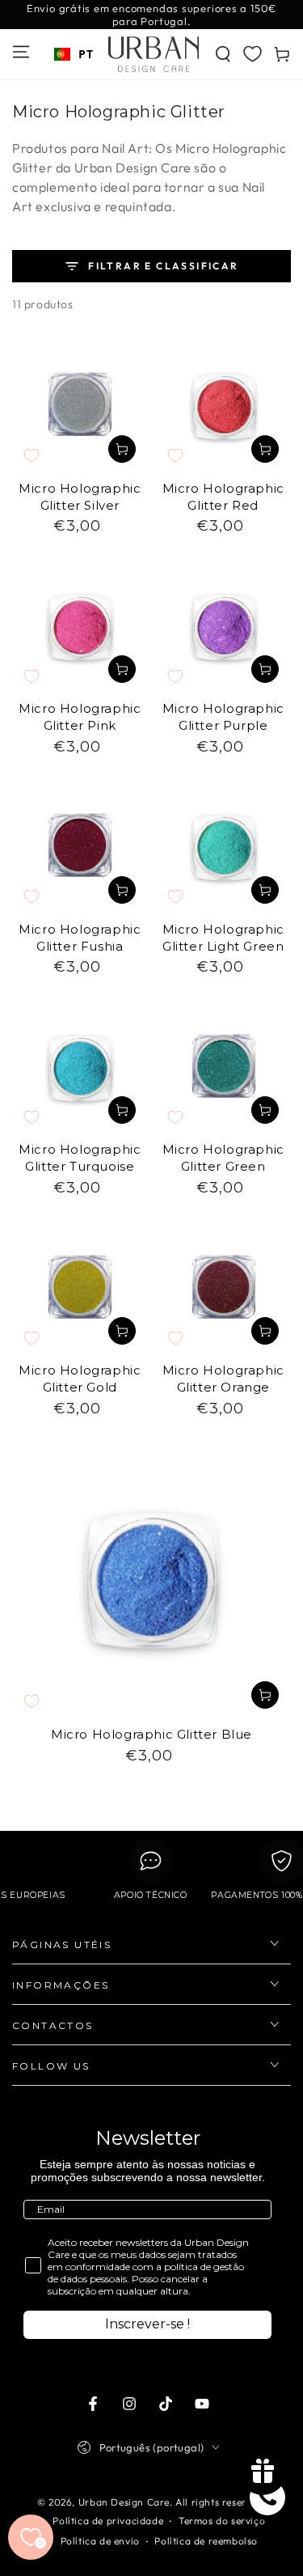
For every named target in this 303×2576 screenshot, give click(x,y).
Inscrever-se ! (147, 2324)
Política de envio (100, 2541)
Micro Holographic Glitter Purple (223, 717)
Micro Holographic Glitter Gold (80, 1379)
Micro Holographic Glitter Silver (80, 497)
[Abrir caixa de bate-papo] (267, 2498)
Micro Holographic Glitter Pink (80, 717)
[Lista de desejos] (253, 53)
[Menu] (21, 52)
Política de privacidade (108, 2521)
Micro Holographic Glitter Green (223, 1158)
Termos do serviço (222, 2521)
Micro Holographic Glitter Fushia (80, 938)
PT (86, 54)
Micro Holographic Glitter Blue (151, 1734)
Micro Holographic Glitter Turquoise (80, 1158)
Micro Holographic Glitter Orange (223, 1379)
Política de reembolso (206, 2541)
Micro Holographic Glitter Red (223, 497)
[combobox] (74, 54)
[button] (223, 54)
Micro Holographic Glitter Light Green (223, 938)
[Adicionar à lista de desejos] (32, 455)
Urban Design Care (124, 2502)
